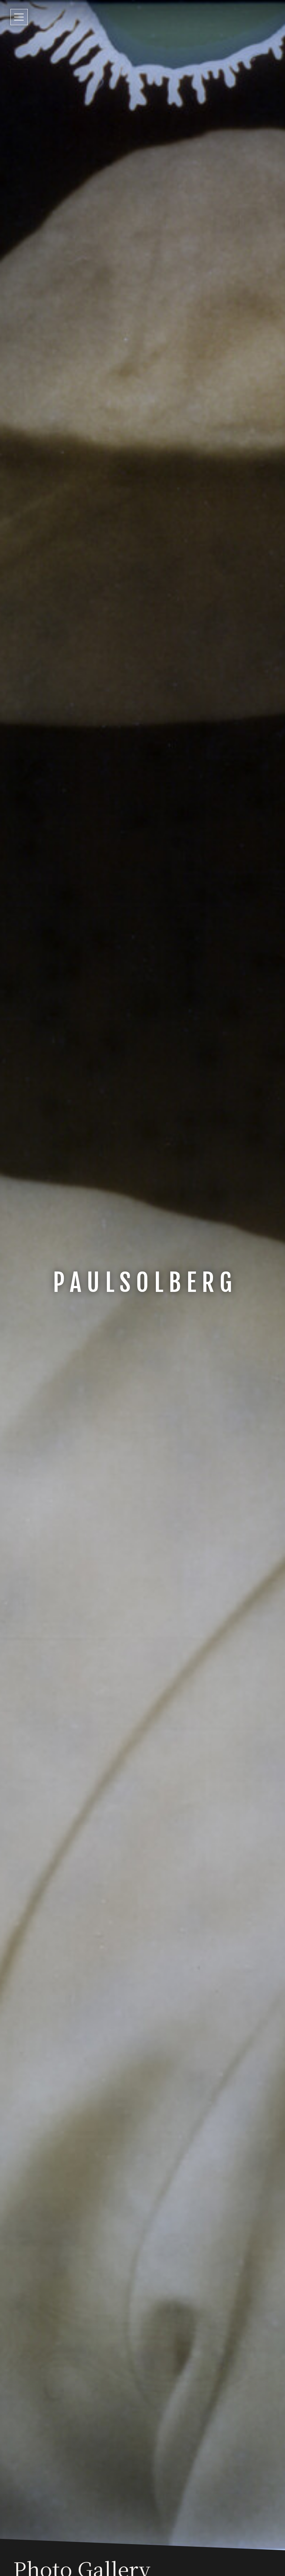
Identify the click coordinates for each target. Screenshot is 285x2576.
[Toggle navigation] (19, 17)
